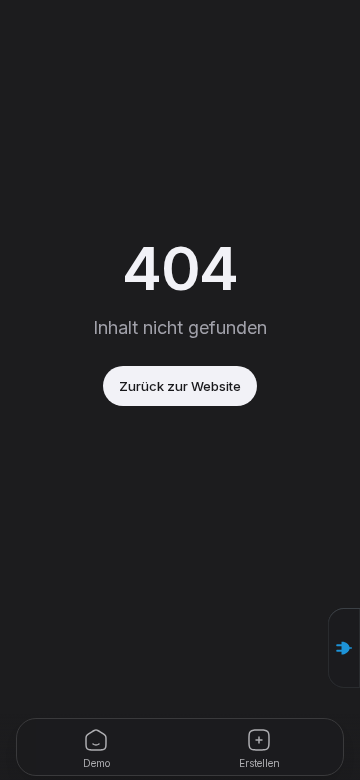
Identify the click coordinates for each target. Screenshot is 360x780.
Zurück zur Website (180, 386)
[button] (344, 648)
